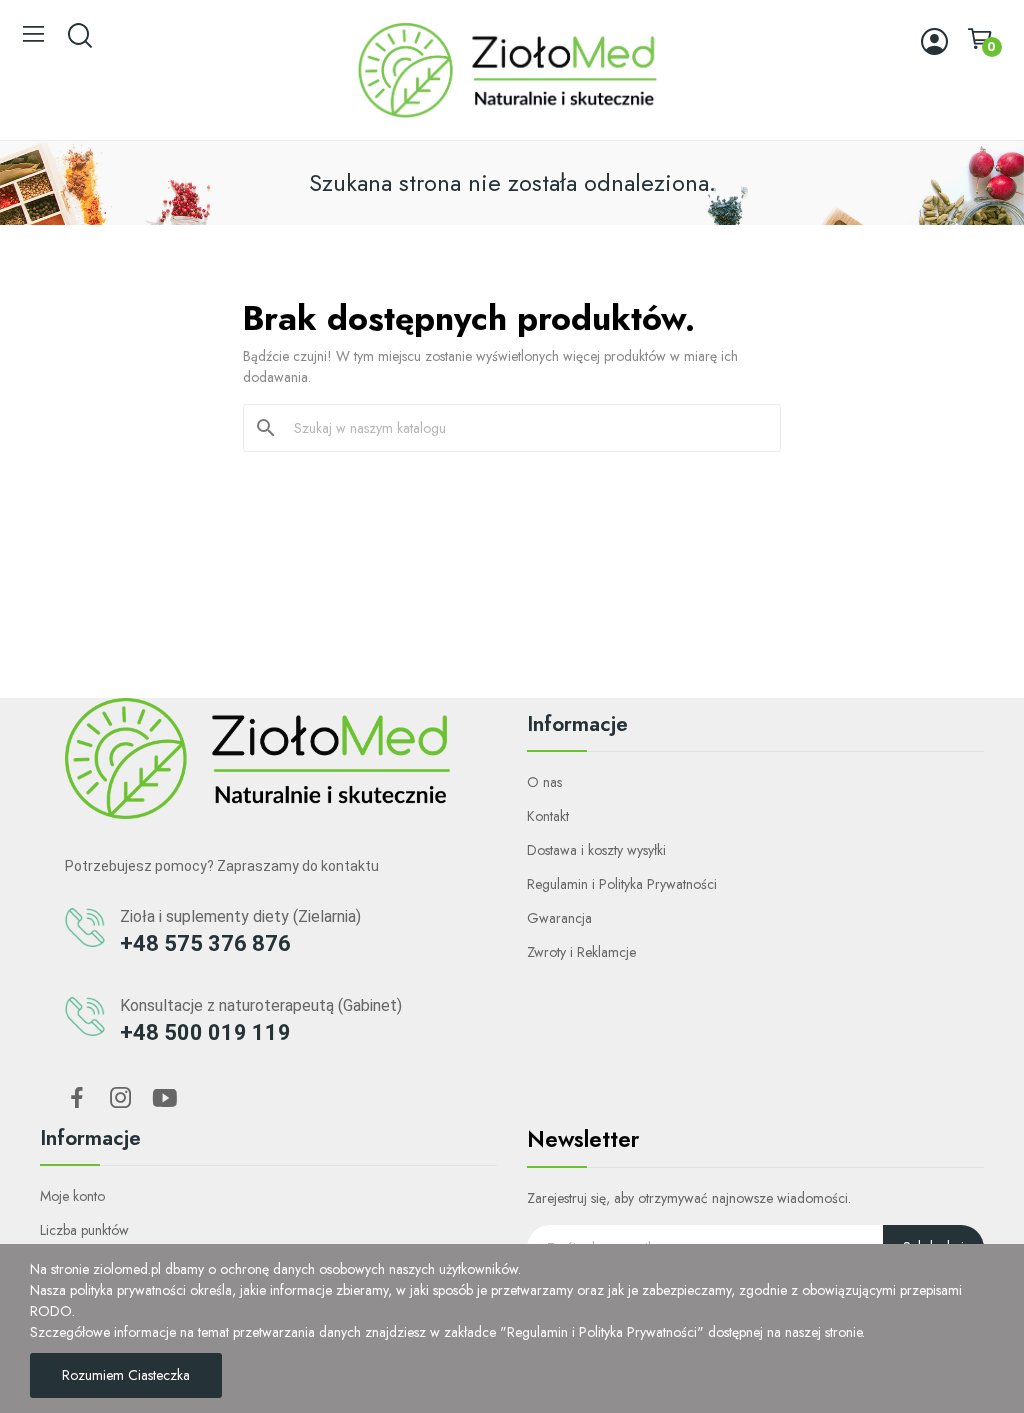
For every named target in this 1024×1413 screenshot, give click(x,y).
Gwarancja (559, 918)
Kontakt (548, 816)
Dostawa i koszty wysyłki (596, 850)
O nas (544, 782)
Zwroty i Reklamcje (581, 952)
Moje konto (72, 1196)
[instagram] (121, 1099)
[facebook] (77, 1099)
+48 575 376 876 (205, 943)
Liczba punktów (84, 1230)
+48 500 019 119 (205, 1032)
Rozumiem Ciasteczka (126, 1375)
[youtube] (165, 1099)
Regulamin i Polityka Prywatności (622, 884)
